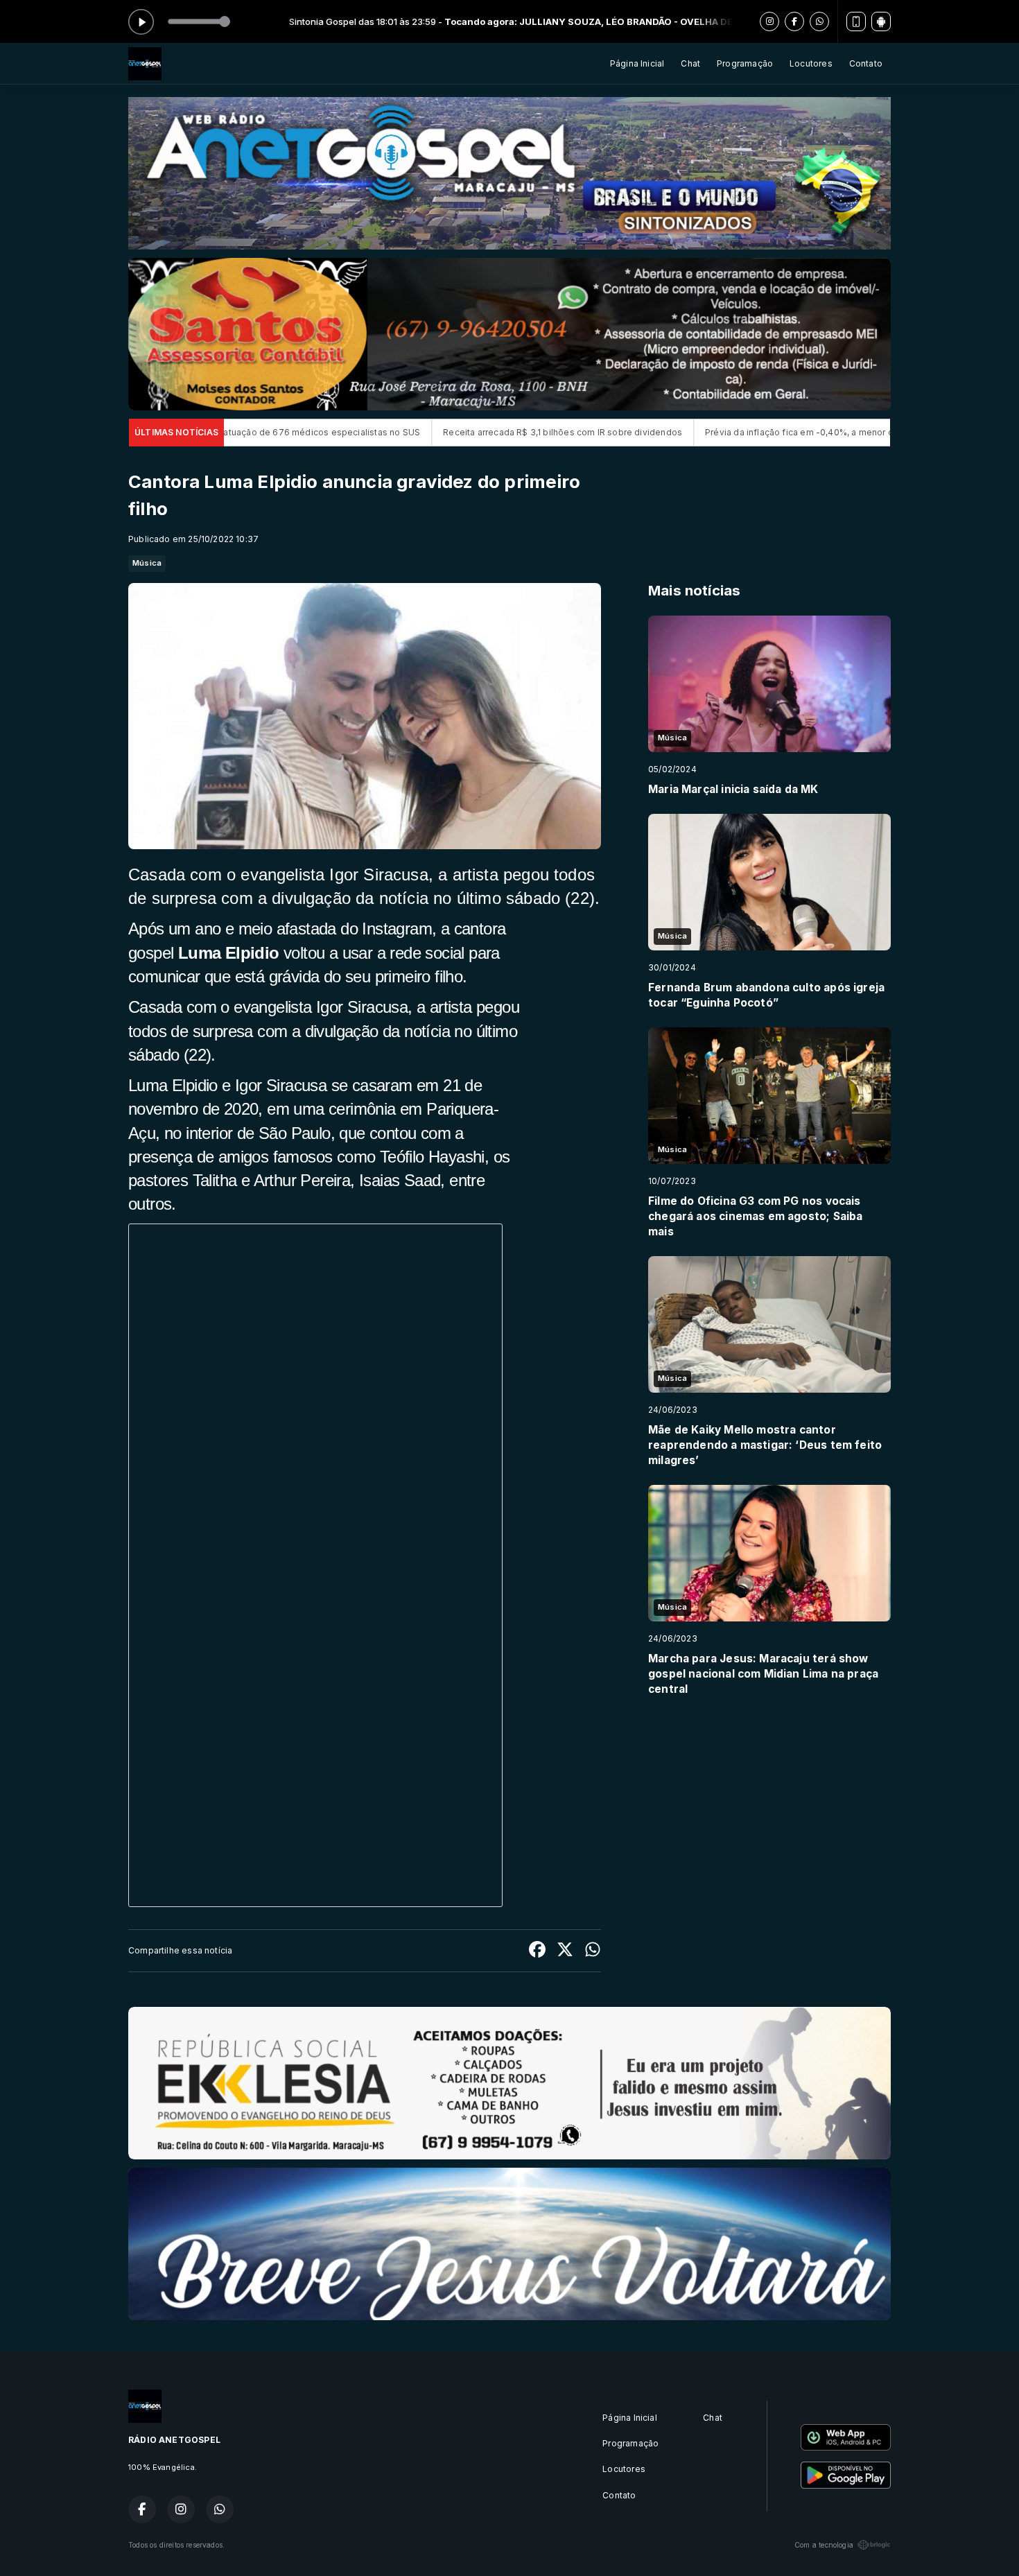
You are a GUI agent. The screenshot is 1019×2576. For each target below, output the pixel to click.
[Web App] (856, 21)
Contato (866, 63)
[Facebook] (794, 21)
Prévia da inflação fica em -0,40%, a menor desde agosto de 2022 (671, 432)
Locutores (811, 63)
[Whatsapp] (819, 21)
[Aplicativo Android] (881, 21)
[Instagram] (769, 21)
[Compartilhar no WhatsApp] (593, 1951)
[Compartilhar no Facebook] (537, 1951)
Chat (690, 63)
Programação (745, 63)
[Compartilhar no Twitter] (565, 1951)
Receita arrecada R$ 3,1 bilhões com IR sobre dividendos (389, 432)
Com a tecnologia (824, 2545)
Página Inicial (637, 63)
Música (147, 563)
